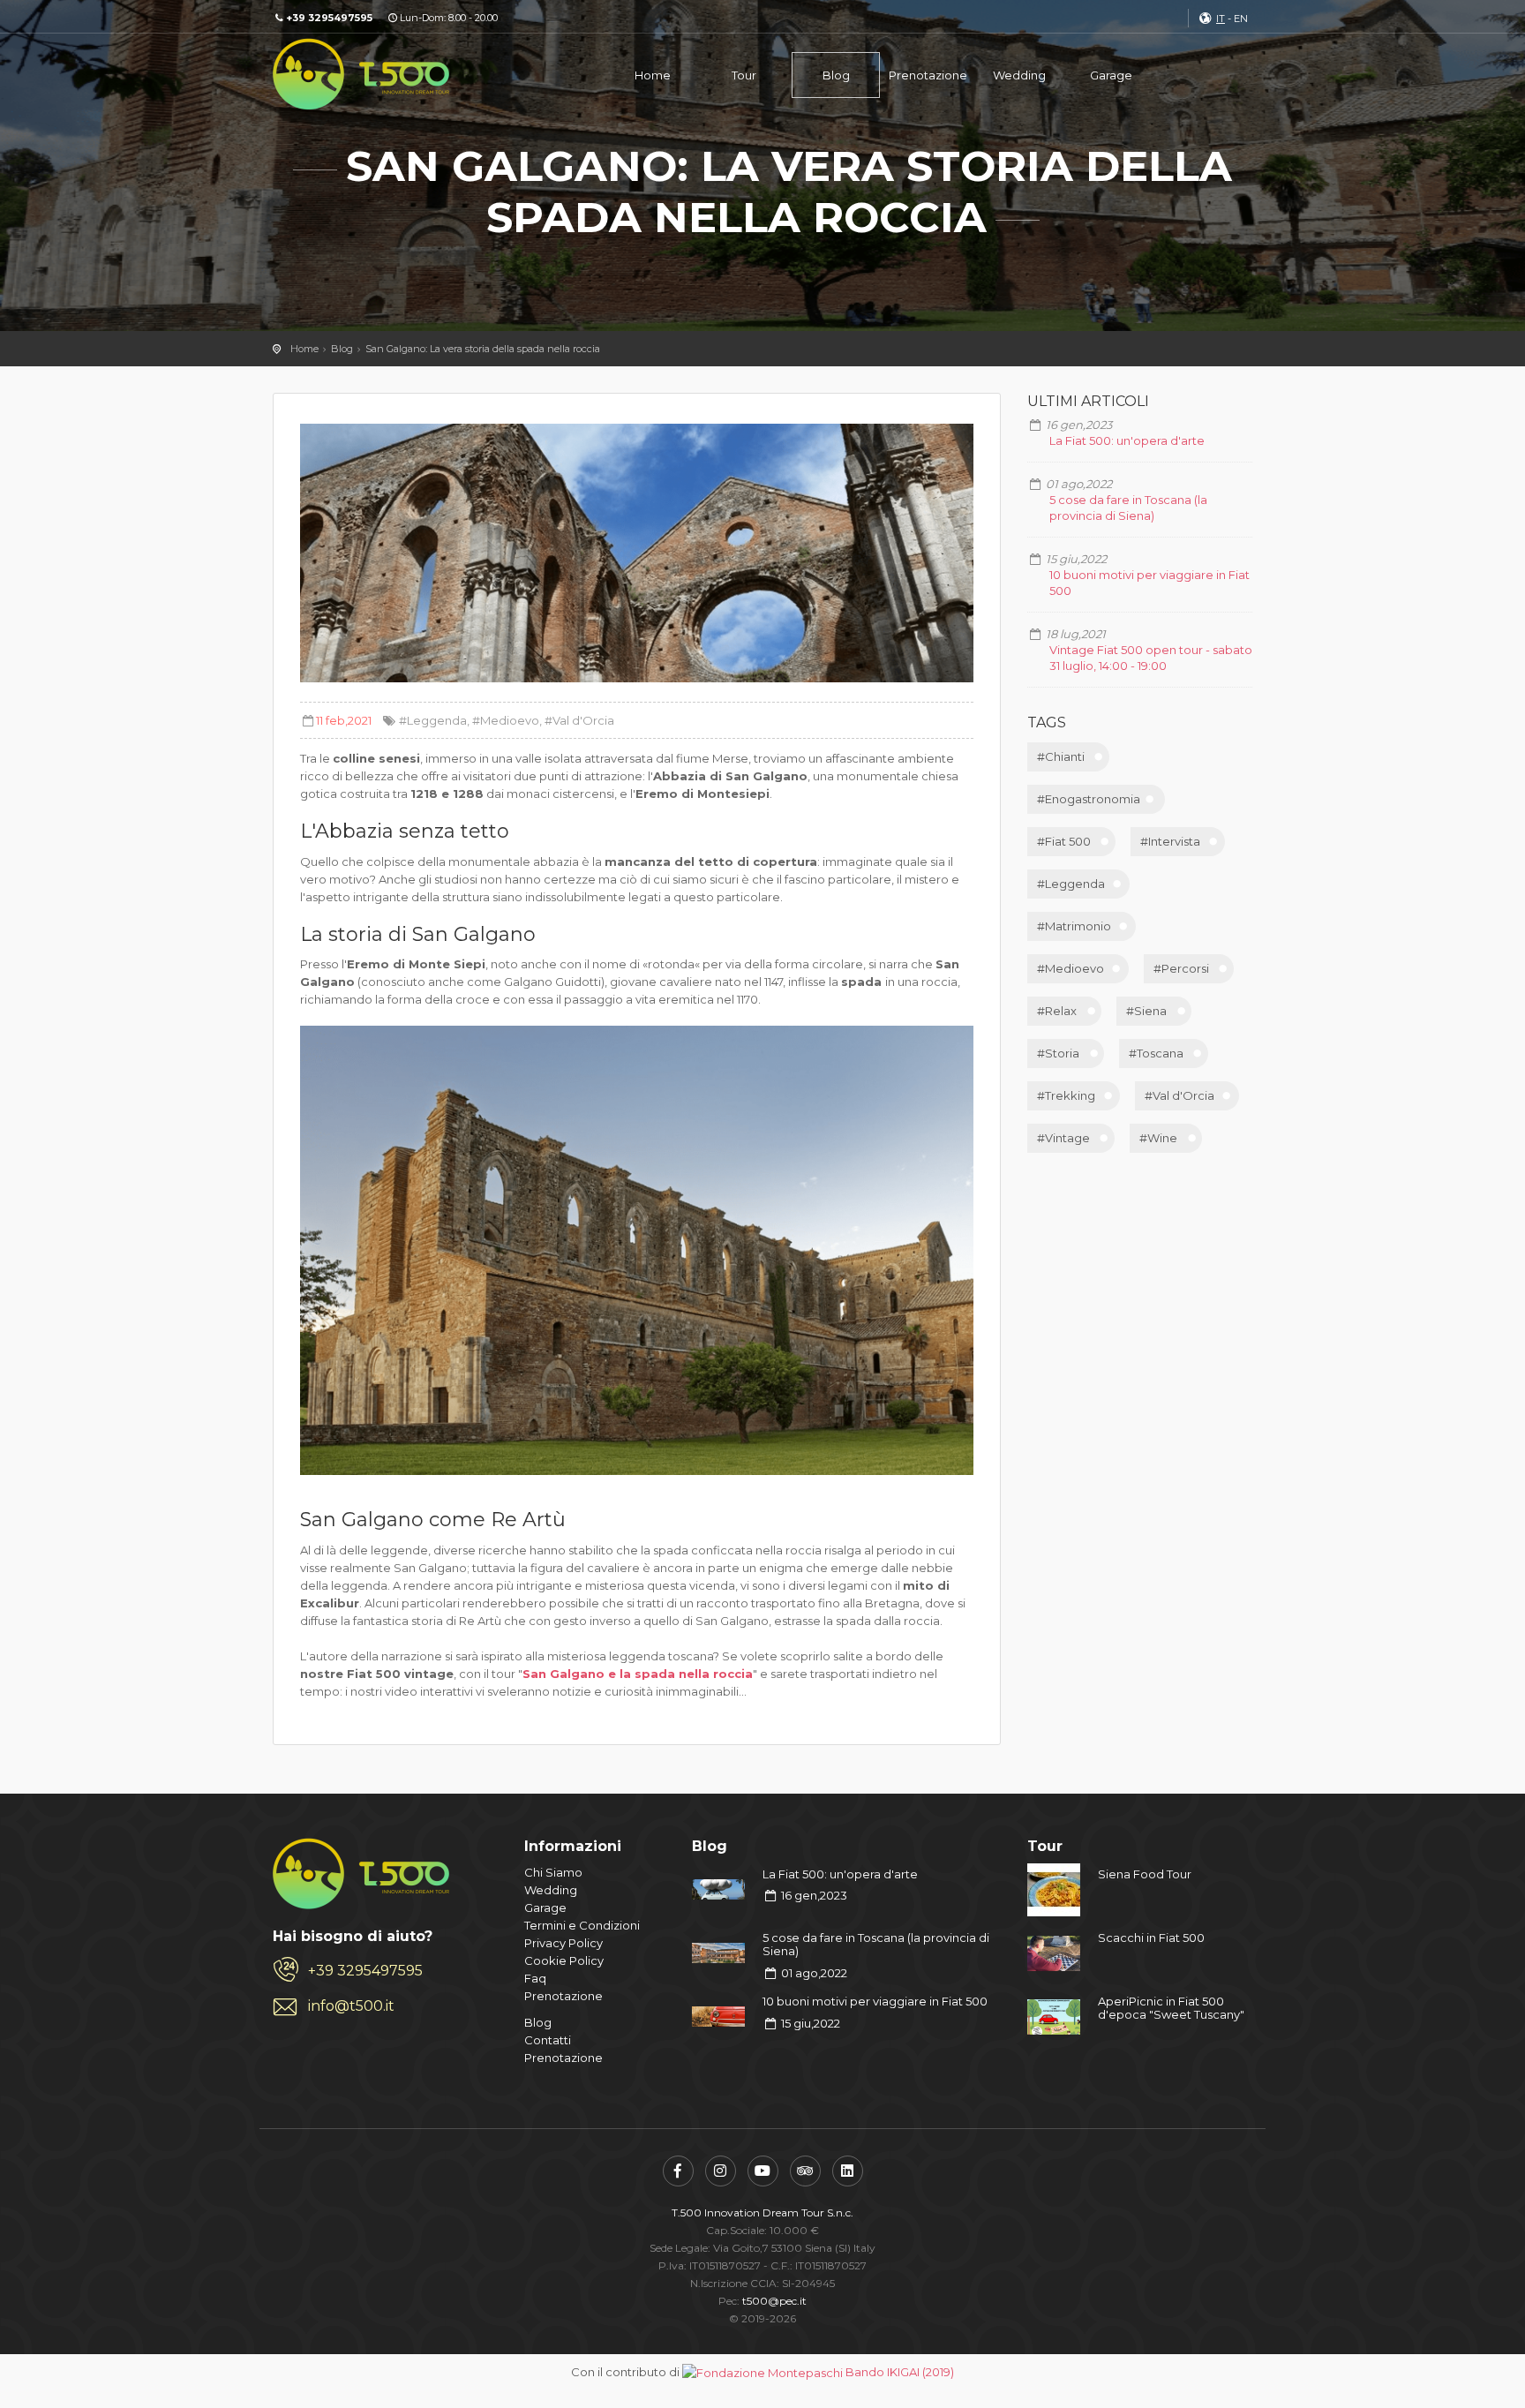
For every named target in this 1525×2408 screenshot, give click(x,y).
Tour (744, 75)
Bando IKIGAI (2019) (900, 2372)
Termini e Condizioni (582, 1925)
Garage (1111, 75)
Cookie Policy (564, 1960)
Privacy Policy (563, 1943)
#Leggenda (433, 720)
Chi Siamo (553, 1872)
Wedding (1019, 75)
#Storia (1058, 1053)
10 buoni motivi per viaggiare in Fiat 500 (875, 2001)
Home (653, 75)
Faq (535, 1978)
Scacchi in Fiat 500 (1151, 1938)
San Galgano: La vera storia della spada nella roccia (483, 349)
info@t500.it (351, 2006)
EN (1241, 19)
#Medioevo (506, 720)
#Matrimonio (1074, 926)
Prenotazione (928, 75)
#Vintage (1063, 1138)
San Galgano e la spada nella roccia (638, 1674)
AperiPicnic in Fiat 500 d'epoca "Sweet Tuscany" (1171, 2008)
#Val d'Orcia (579, 720)
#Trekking (1066, 1095)
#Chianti (1061, 756)
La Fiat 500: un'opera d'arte (1127, 440)
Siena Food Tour (1145, 1874)
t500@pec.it (774, 2301)
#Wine (1158, 1138)
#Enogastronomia (1089, 799)
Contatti (548, 2040)
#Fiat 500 (1064, 841)
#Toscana (1156, 1053)
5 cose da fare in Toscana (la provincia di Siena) (876, 1945)
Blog (836, 75)
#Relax (1057, 1011)
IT (1221, 19)
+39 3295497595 (365, 1971)
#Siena (1146, 1011)
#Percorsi (1181, 968)
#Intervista (1170, 841)
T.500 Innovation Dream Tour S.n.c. (762, 2212)
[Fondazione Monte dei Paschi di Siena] (762, 2372)
